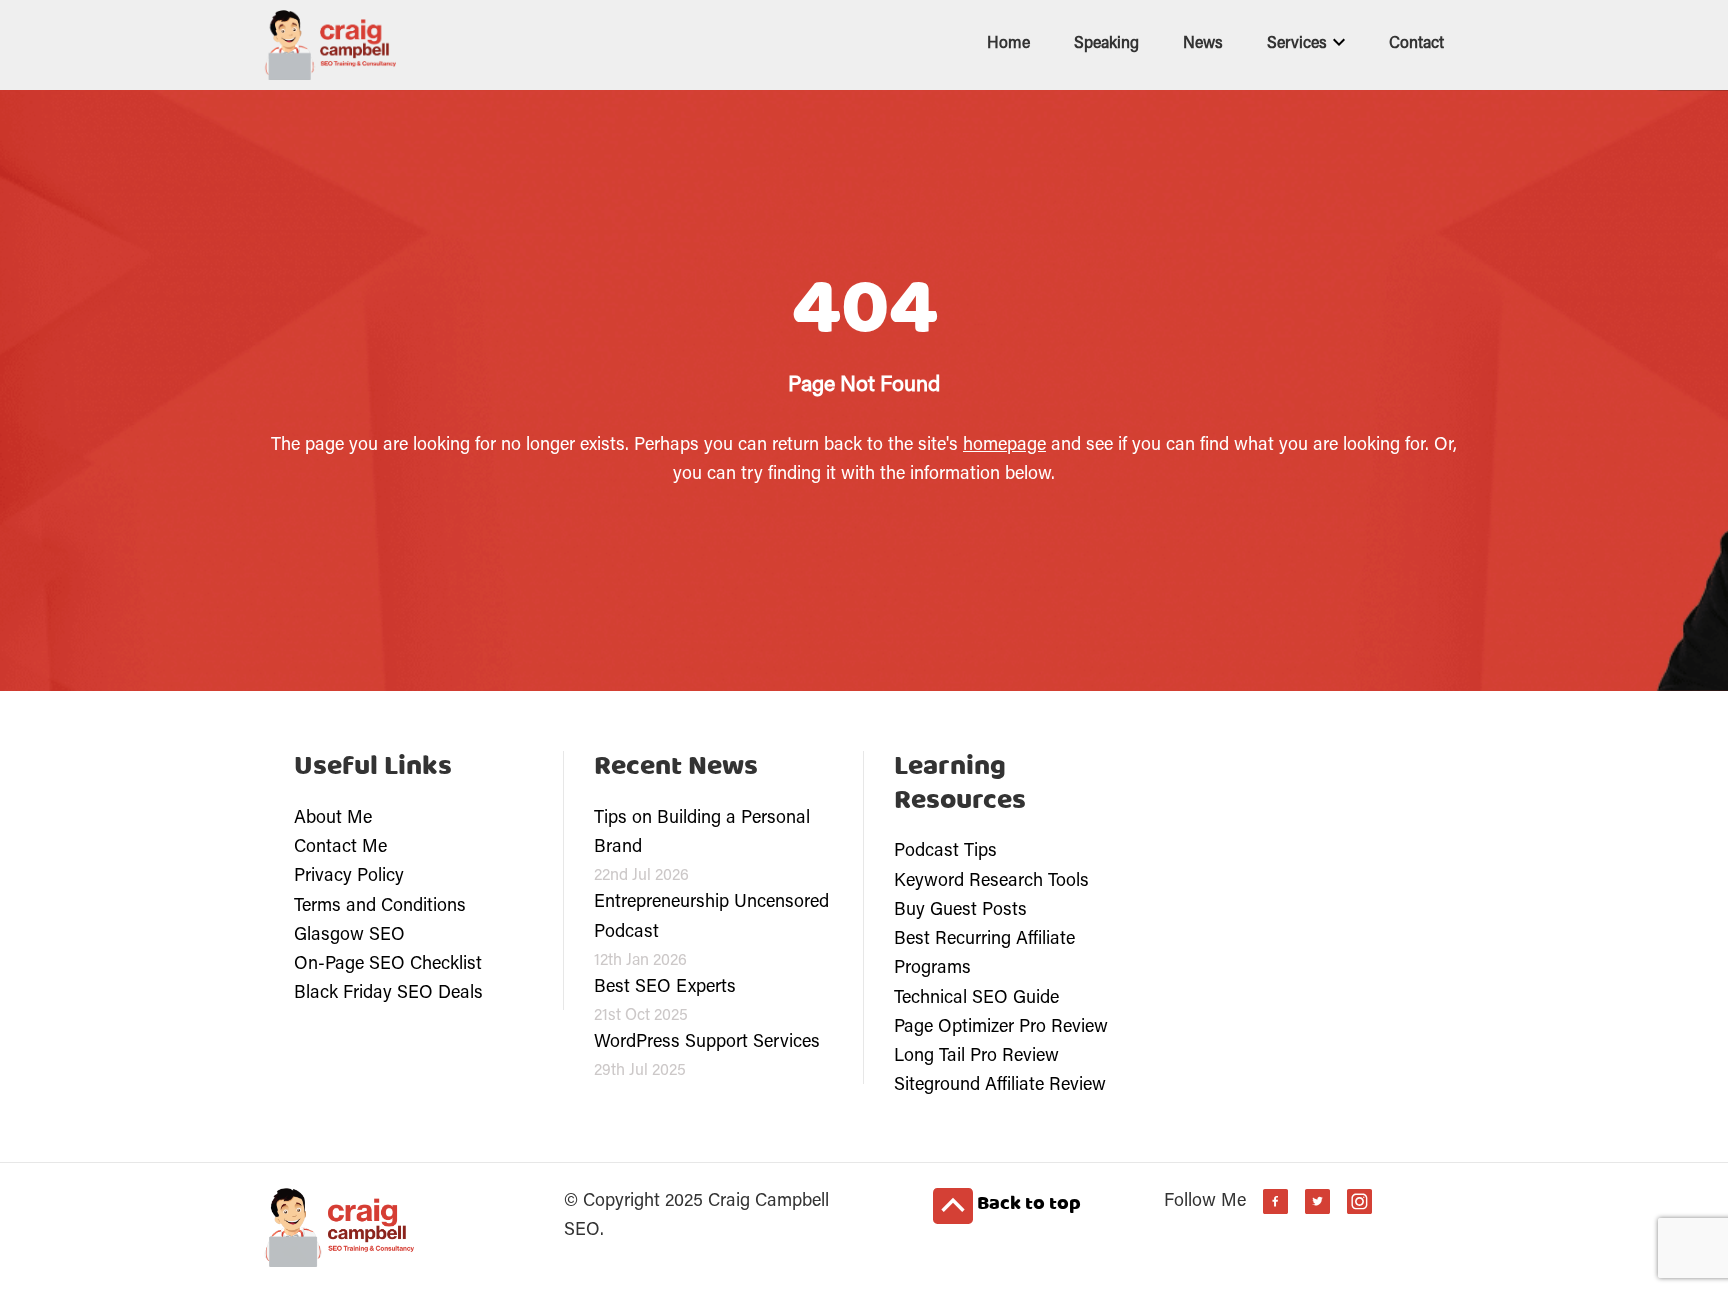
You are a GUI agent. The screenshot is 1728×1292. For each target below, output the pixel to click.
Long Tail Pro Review (976, 1057)
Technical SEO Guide (976, 999)
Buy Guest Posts (960, 911)
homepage (1004, 446)
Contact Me (340, 848)
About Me (333, 819)
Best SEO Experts (665, 988)
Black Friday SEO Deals (388, 994)
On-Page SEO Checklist (388, 965)
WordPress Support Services (707, 1043)
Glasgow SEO (349, 936)
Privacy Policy (349, 877)
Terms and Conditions (380, 907)
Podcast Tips (945, 852)
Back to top (1027, 1204)
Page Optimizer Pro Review (1001, 1028)
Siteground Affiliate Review (1000, 1086)
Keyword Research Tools (991, 882)
